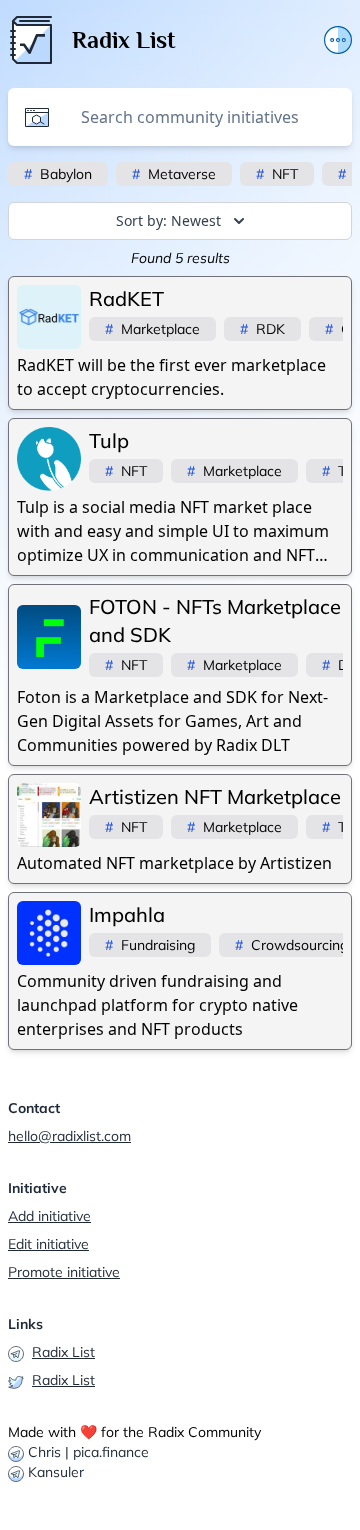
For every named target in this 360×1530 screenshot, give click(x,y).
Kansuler (56, 1472)
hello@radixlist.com (69, 1136)
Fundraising (150, 945)
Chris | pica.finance (88, 1452)
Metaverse (174, 174)
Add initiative (49, 1216)
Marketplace (152, 329)
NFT (277, 174)
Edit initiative (48, 1244)
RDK (262, 329)
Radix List (63, 1352)
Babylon (58, 174)
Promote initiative (64, 1272)
